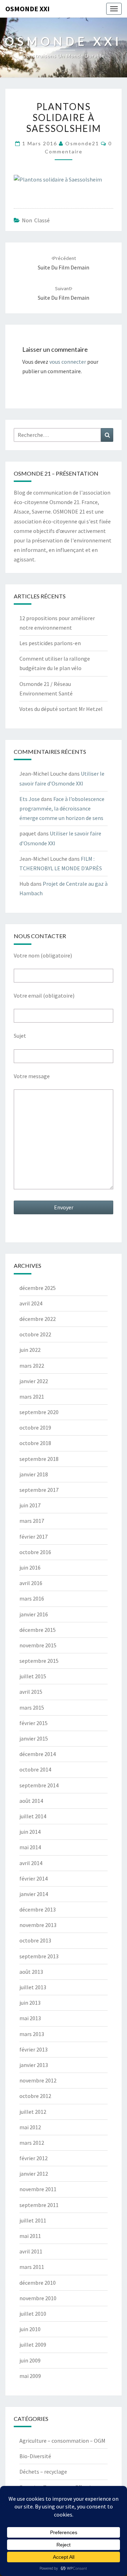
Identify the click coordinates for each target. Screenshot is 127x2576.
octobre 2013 (35, 1940)
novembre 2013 (38, 1925)
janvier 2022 (34, 1381)
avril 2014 (31, 1863)
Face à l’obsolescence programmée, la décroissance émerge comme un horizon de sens (62, 808)
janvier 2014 (34, 1894)
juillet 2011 (33, 2220)
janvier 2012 (34, 2174)
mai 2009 (30, 2376)
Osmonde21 (82, 143)
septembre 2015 (39, 1661)
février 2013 (34, 2049)
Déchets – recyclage (43, 2472)
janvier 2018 (34, 1474)
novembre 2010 (38, 2298)
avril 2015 (31, 1692)
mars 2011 (32, 2267)
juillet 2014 (33, 1816)
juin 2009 (30, 2360)
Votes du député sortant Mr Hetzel (61, 709)
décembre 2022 (38, 1319)
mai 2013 (30, 2018)
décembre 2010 (38, 2283)
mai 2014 (30, 1847)
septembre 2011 (39, 2205)
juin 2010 (30, 2329)
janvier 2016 (34, 1614)
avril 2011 (31, 2251)
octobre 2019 (35, 1427)
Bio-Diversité (35, 2456)
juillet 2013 (33, 1987)
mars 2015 (32, 1707)
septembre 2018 (39, 1459)
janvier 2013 (34, 2065)
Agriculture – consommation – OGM (62, 2441)
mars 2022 (32, 1366)
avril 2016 (31, 1583)
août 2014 (31, 1801)
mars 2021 (32, 1397)
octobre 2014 (35, 1769)
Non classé (36, 220)
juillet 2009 (33, 2345)
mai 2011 (30, 2236)
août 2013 (31, 1972)
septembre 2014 (39, 1785)
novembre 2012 (38, 2080)
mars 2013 (32, 2034)
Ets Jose (30, 799)
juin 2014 (30, 1832)
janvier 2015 (34, 1738)
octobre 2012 (35, 2096)
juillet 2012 (33, 2112)
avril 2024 (31, 1303)
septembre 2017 (39, 1490)
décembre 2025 (38, 1288)
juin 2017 (30, 1505)
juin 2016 (30, 1567)
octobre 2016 (35, 1552)
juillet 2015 (33, 1676)
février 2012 (34, 2158)
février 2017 (34, 1537)
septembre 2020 (39, 1412)
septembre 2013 (39, 1956)
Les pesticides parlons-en (50, 643)
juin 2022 (30, 1350)
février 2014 (34, 1878)
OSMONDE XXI (28, 9)
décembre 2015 (38, 1630)
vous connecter (68, 362)
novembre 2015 (38, 1645)
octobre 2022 (35, 1334)
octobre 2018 (35, 1443)
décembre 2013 (38, 1909)
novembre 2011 (38, 2189)
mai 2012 (30, 2127)
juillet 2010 (33, 2314)
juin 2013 (30, 2003)
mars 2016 (32, 1598)
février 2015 (34, 1723)
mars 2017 (32, 1521)
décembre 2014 (38, 1754)
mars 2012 (32, 2143)
